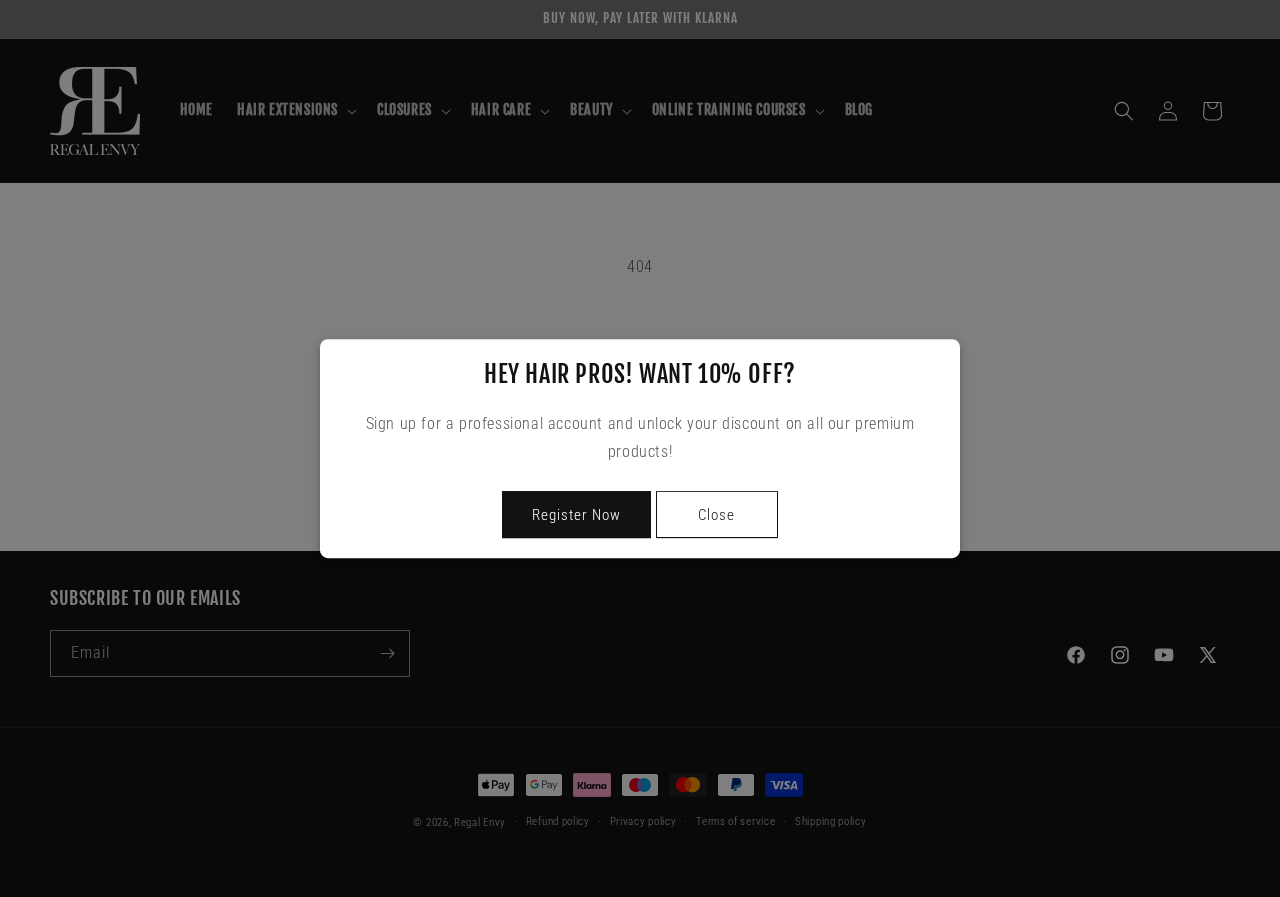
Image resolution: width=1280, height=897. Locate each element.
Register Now (576, 515)
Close (716, 515)
